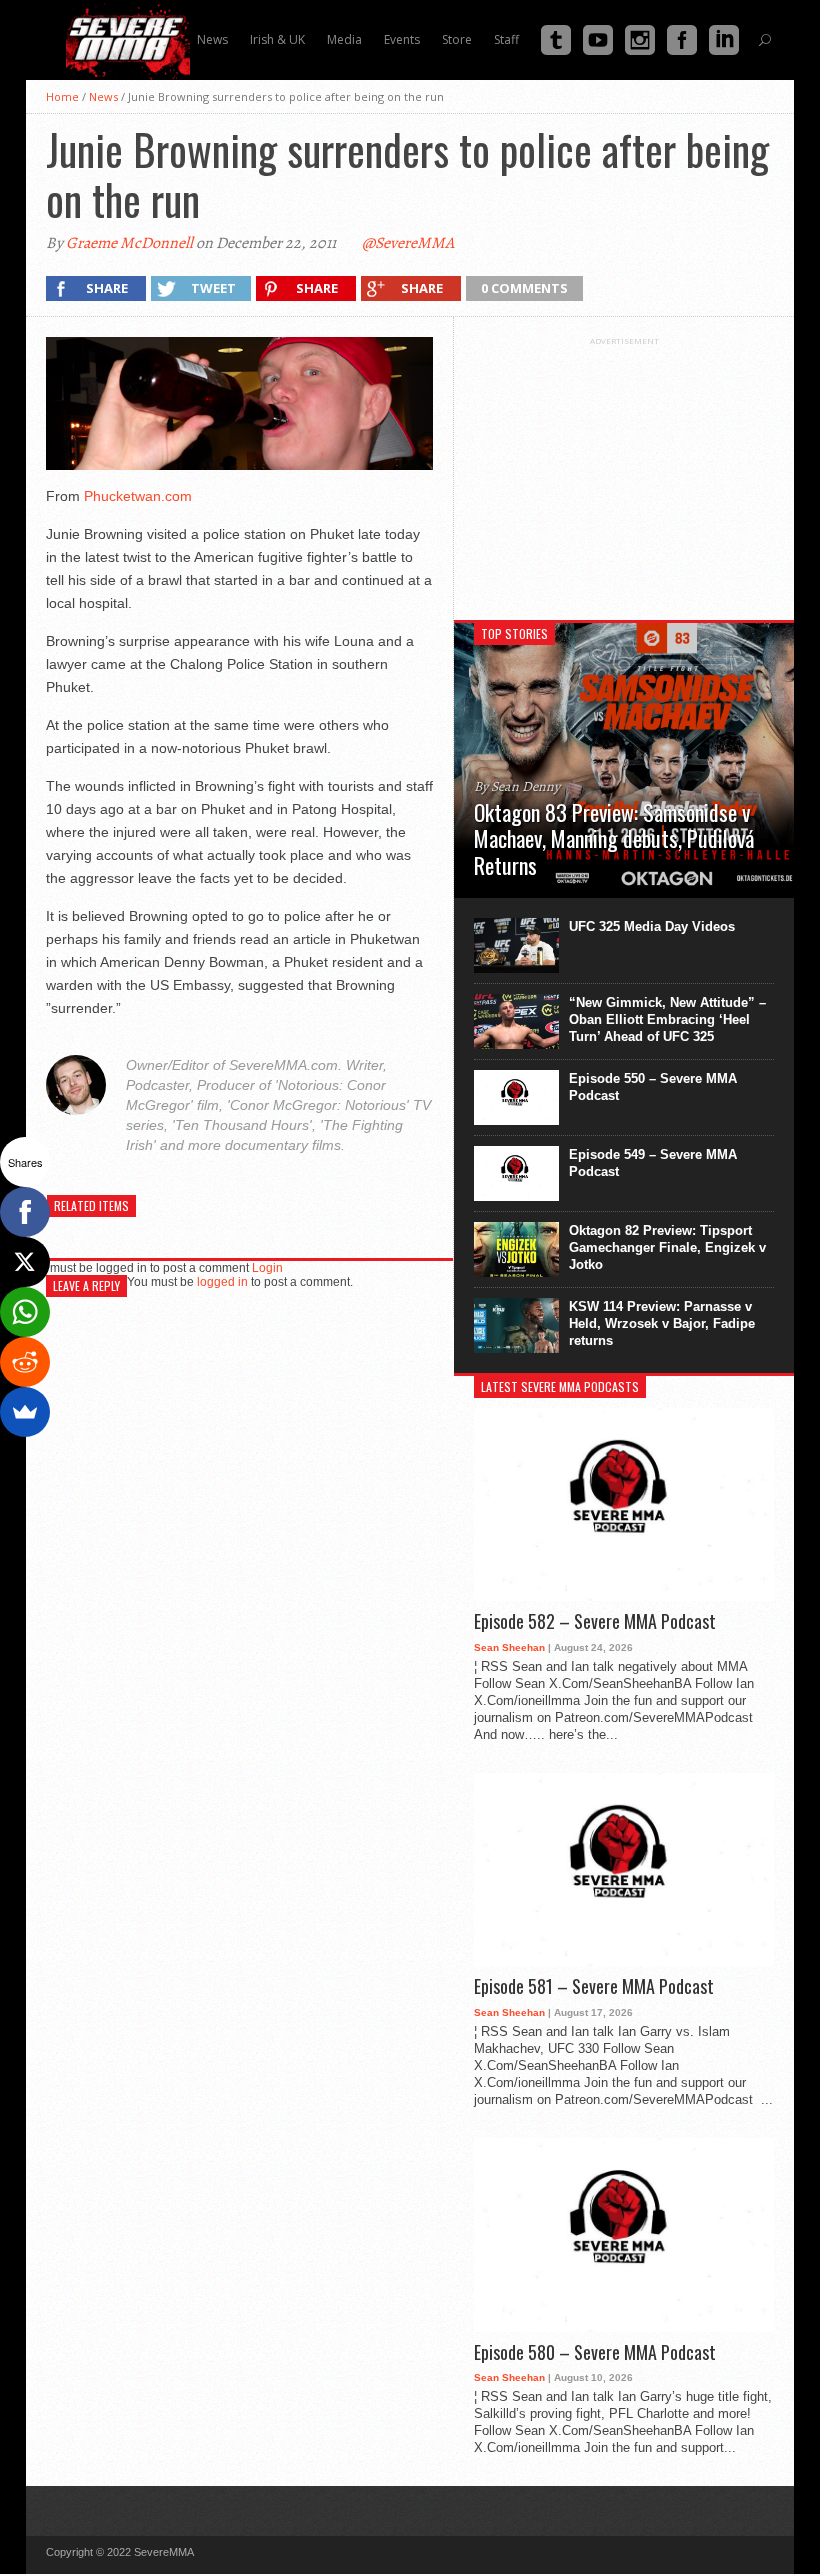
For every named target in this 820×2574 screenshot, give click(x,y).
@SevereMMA (408, 243)
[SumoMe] (25, 1412)
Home (62, 96)
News (103, 96)
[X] (25, 1262)
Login (267, 1268)
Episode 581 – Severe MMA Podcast (594, 1987)
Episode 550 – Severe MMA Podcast (653, 1087)
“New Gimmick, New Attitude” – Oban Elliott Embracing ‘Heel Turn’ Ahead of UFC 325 (667, 1019)
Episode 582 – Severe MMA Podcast (595, 1622)
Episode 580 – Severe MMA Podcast (595, 2353)
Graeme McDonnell (129, 243)
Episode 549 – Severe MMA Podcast (653, 1163)
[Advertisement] (624, 471)
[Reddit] (25, 1362)
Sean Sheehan (509, 1647)
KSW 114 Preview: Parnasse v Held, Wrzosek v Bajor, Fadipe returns (662, 1323)
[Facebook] (25, 1212)
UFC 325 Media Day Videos (652, 926)
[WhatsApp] (25, 1312)
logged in (222, 1282)
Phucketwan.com (138, 496)
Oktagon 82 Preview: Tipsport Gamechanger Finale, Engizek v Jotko (667, 1247)
